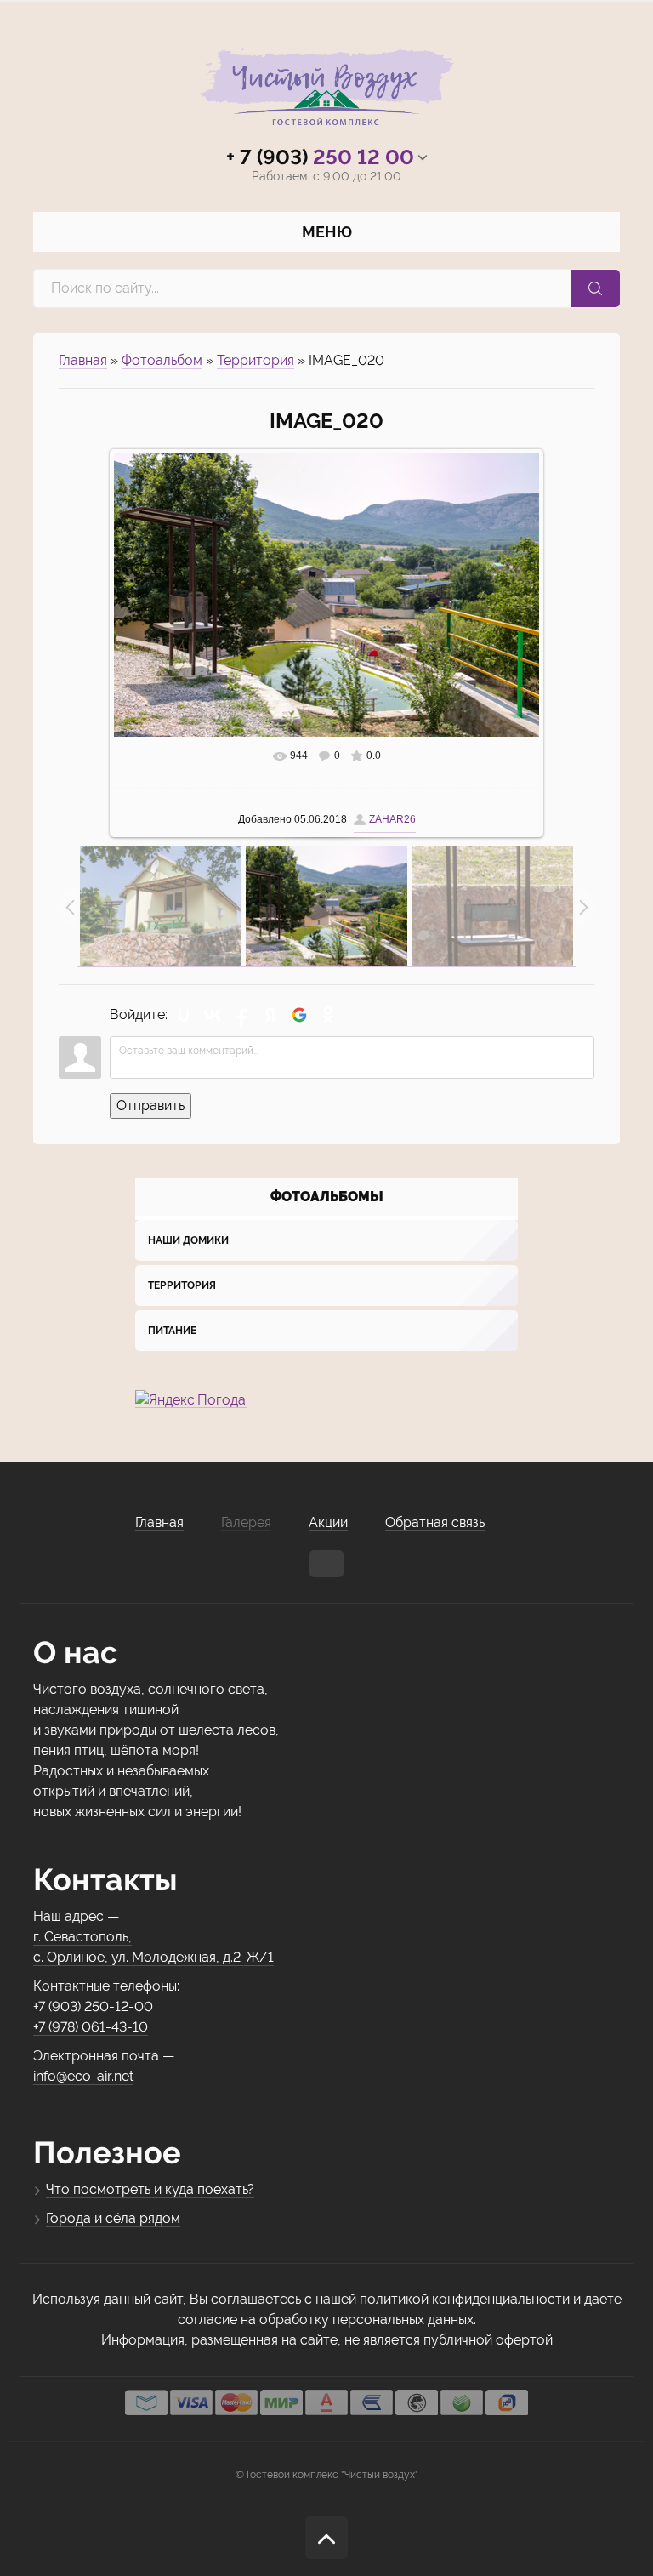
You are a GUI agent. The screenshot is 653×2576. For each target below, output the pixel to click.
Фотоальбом (162, 360)
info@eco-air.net (83, 2076)
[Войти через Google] (299, 1015)
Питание (172, 1331)
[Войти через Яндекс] (270, 1015)
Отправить (150, 1106)
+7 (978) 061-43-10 (91, 2027)
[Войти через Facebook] (241, 1015)
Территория (256, 360)
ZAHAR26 (392, 819)
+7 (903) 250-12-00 (93, 2006)
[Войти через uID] (184, 1015)
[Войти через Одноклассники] (328, 1015)
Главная (83, 360)
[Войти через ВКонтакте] (213, 1015)
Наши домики (188, 1240)
